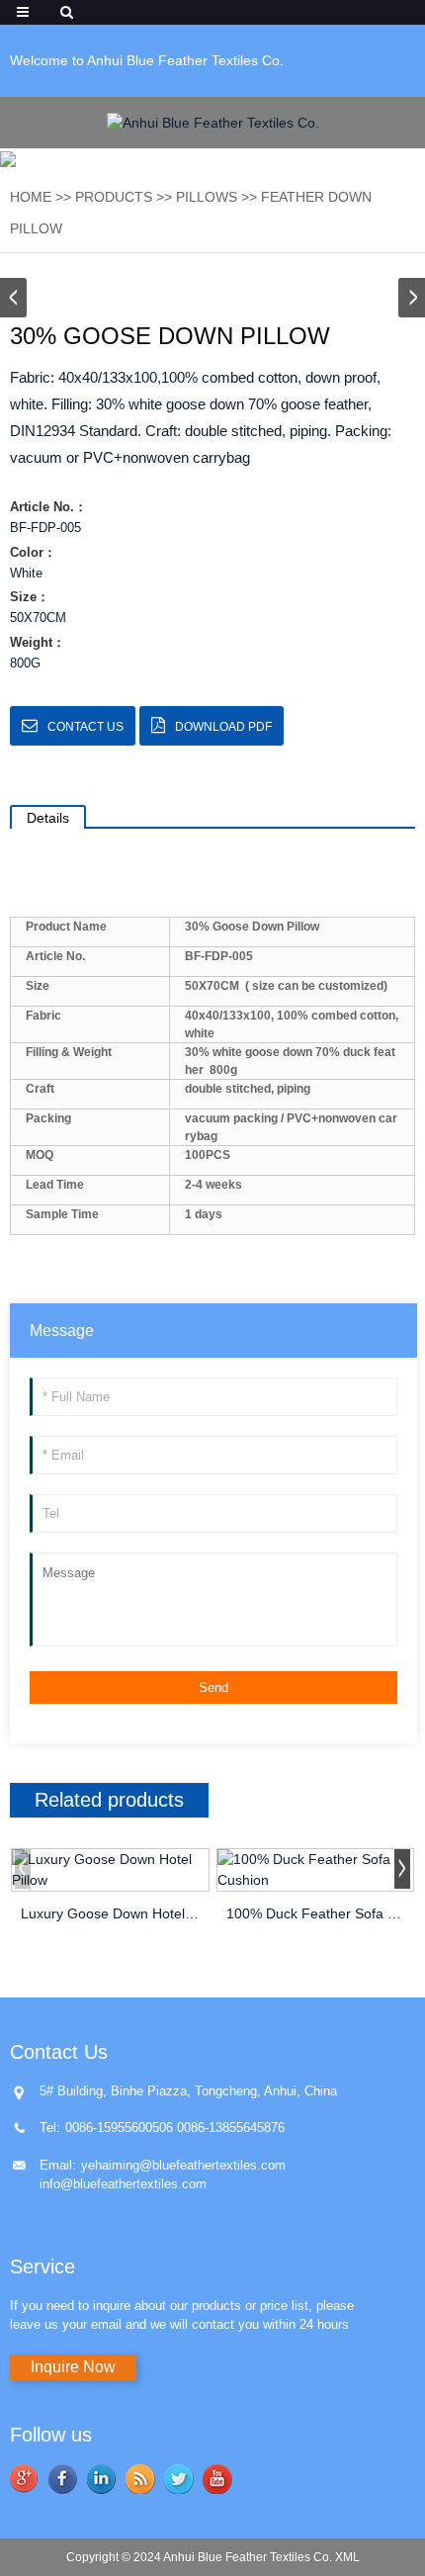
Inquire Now (73, 2367)
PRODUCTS (114, 197)
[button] (412, 298)
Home (31, 197)
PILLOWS (207, 197)
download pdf (223, 727)
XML (347, 2557)
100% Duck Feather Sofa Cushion (316, 1913)
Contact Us (85, 727)
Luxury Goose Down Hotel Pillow (110, 1913)
